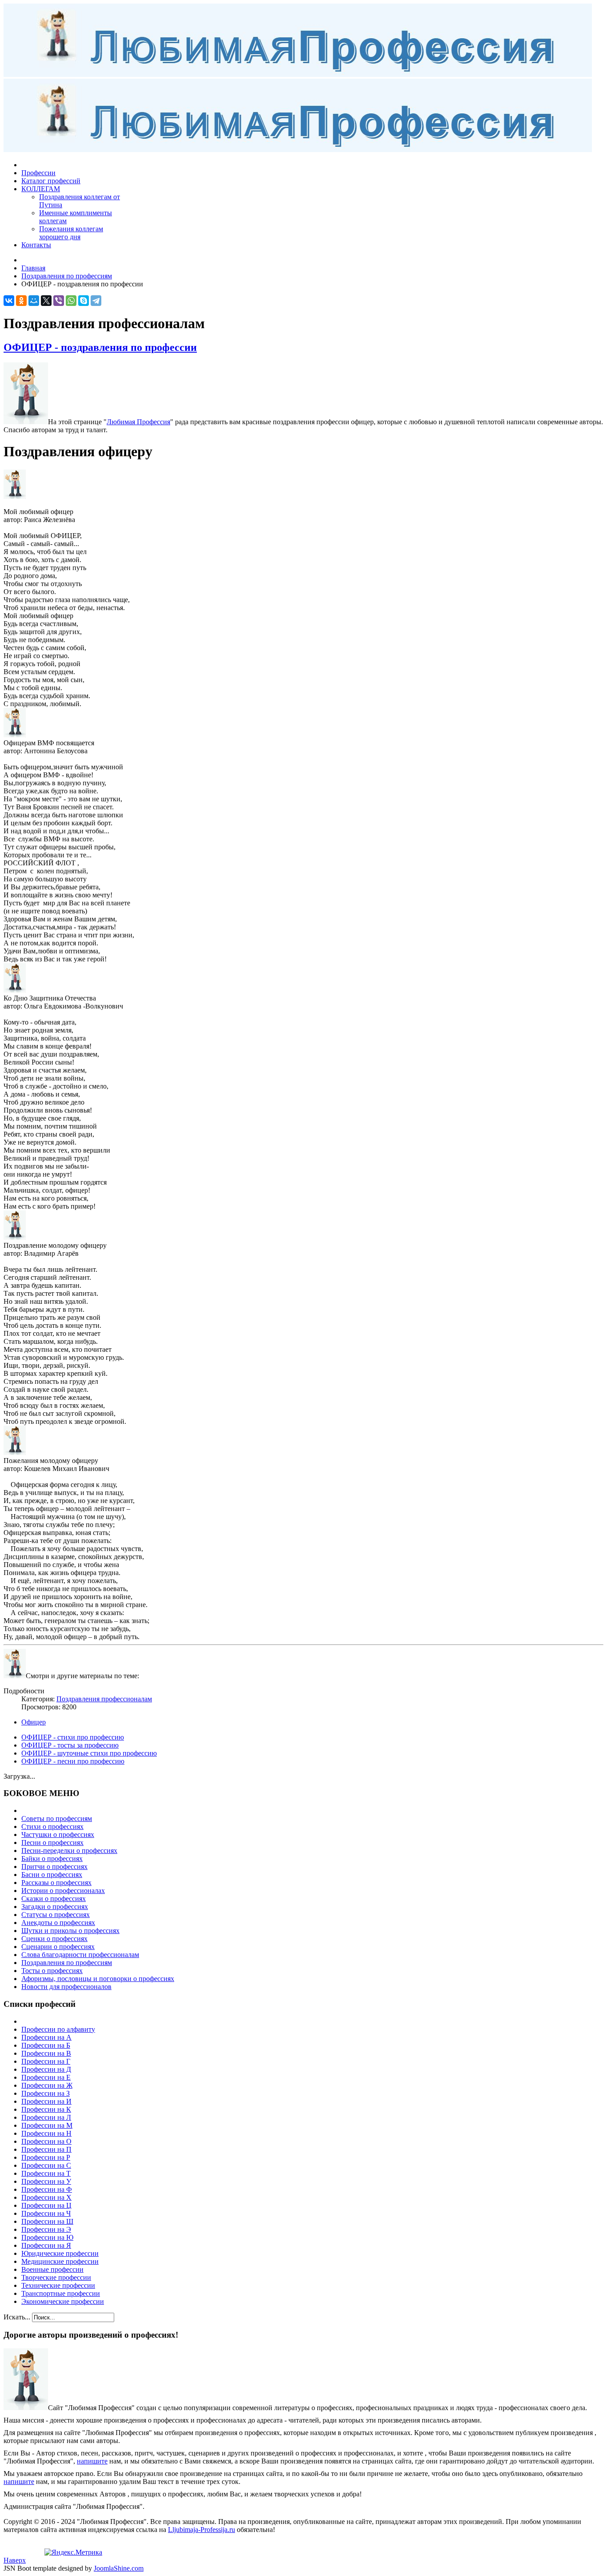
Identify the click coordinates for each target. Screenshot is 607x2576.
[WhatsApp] (71, 301)
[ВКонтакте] (9, 301)
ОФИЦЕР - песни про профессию (73, 1761)
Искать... (17, 2317)
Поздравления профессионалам (104, 1699)
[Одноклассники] (21, 301)
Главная (33, 268)
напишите (92, 2461)
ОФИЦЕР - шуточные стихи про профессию (89, 1753)
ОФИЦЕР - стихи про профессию (73, 1737)
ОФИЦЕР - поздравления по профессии (100, 347)
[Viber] (59, 301)
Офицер (34, 1722)
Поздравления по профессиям (67, 276)
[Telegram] (96, 301)
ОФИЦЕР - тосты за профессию (70, 1745)
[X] (46, 301)
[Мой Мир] (34, 301)
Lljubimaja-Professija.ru (202, 2530)
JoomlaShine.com (119, 2568)
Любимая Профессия (138, 422)
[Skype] (84, 301)
